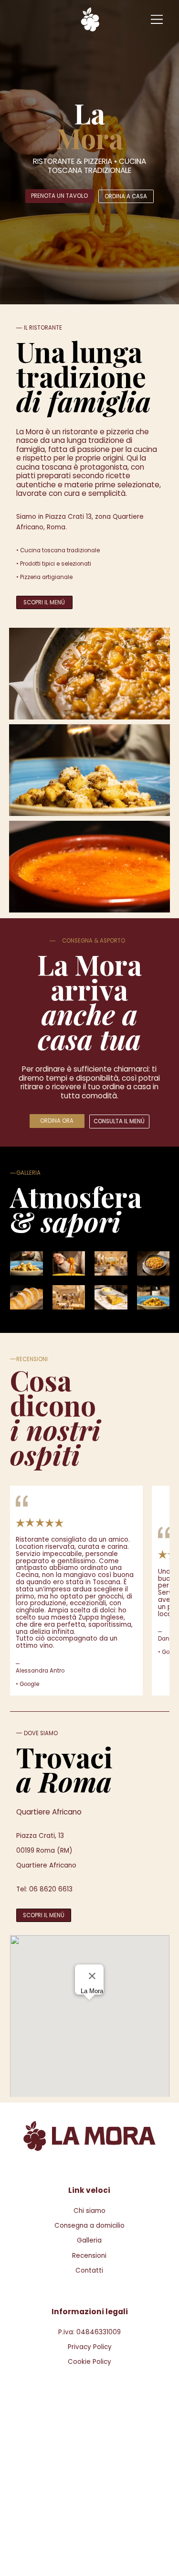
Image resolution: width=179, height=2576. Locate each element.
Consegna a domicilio (89, 2226)
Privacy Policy (90, 2347)
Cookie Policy (89, 2362)
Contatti (89, 2270)
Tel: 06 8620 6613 (44, 1889)
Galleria (89, 2240)
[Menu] (158, 19)
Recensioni (89, 2256)
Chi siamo (89, 2211)
